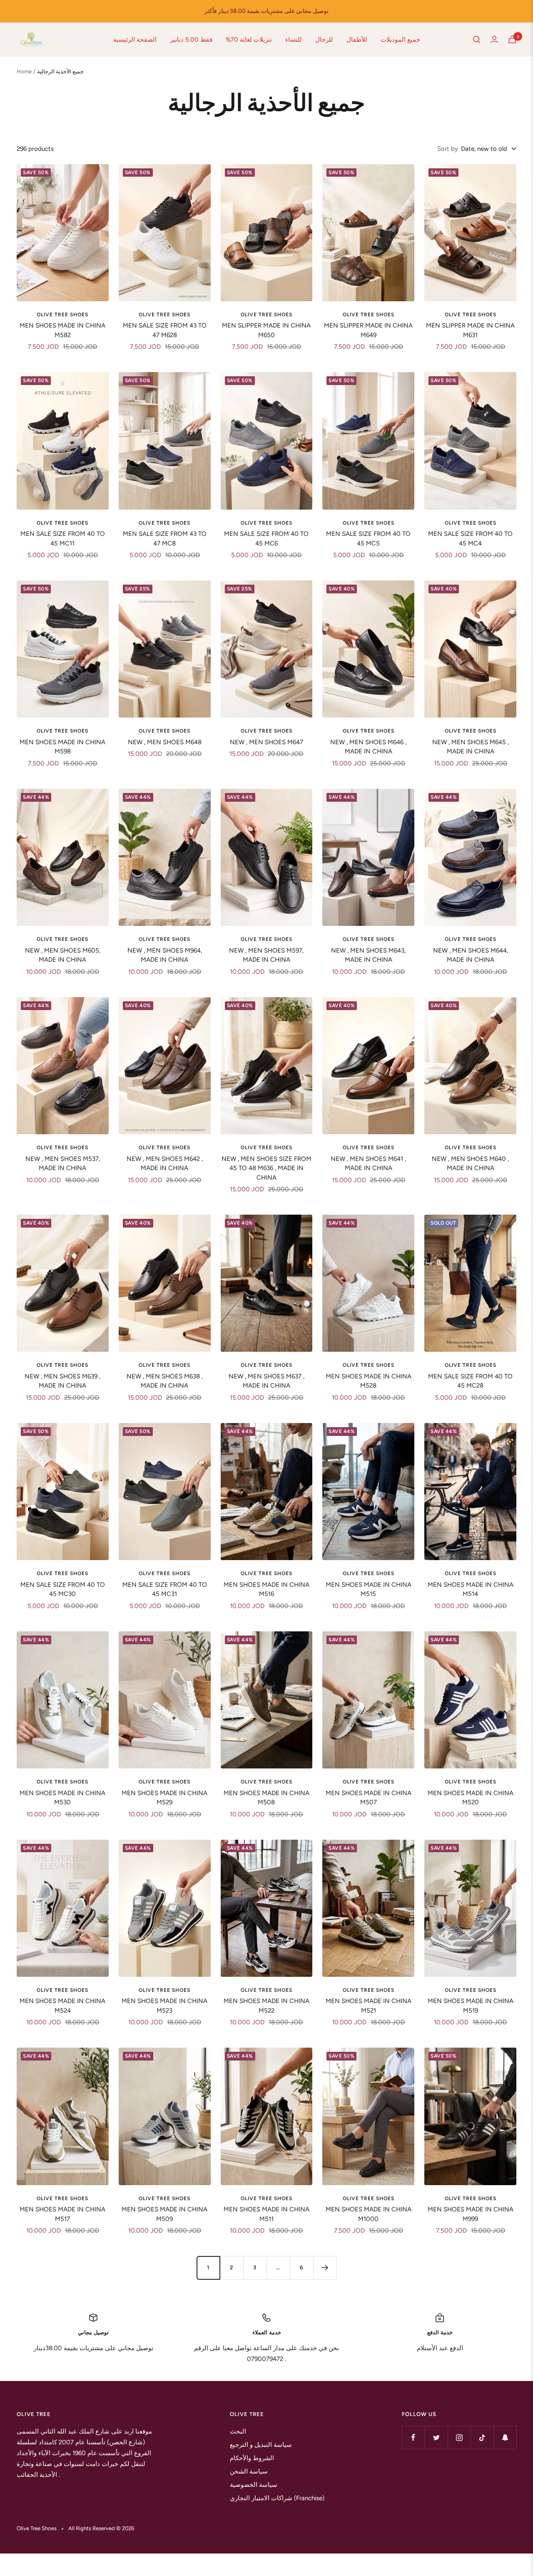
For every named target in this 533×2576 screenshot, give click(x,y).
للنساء (294, 40)
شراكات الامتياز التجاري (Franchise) (277, 2498)
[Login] (494, 39)
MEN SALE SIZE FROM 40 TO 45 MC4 (470, 539)
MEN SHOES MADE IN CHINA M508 (266, 1798)
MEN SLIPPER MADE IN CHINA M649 (368, 330)
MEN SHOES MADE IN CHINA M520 (471, 1798)
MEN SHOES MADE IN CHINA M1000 (369, 2214)
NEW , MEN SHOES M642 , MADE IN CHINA (165, 1164)
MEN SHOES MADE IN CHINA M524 (62, 2006)
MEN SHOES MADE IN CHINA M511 (266, 2214)
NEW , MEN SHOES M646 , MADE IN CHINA (368, 747)
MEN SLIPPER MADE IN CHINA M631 (470, 330)
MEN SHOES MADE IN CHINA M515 (369, 1589)
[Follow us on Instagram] (459, 2437)
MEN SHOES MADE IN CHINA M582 (62, 330)
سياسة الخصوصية (254, 2485)
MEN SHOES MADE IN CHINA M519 (471, 2006)
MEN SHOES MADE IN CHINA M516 (266, 1589)
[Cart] (512, 39)
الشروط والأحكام (252, 2458)
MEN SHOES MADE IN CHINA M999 (471, 2214)
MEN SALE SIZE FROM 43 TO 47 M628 (165, 330)
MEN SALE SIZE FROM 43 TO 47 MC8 (165, 539)
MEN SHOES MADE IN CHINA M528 (369, 1381)
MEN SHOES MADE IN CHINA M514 (471, 1589)
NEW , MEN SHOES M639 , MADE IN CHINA (62, 1381)
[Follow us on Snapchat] (505, 2437)
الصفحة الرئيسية (135, 40)
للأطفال (357, 40)
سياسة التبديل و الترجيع (261, 2445)
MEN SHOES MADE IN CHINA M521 (369, 2006)
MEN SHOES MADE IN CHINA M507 (369, 1798)
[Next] (325, 2268)
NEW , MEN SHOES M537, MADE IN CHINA (63, 1164)
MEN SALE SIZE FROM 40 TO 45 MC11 (63, 539)
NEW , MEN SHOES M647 (266, 742)
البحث (238, 2431)
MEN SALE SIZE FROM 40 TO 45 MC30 (63, 1589)
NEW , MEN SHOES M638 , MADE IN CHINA (165, 1381)
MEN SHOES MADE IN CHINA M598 (62, 747)
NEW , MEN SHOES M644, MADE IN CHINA (471, 955)
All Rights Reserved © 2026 (101, 2528)
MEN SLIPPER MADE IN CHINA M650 (266, 330)
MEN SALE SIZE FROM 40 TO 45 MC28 (470, 1381)
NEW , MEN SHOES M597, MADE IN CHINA (266, 955)
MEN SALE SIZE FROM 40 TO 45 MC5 (368, 539)
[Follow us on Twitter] (436, 2437)
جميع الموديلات (400, 40)
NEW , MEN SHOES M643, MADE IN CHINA (368, 955)
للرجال (324, 40)
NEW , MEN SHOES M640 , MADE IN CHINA (470, 1164)
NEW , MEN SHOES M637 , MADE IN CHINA (266, 1381)
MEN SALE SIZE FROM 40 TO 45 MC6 (266, 539)
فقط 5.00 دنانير (191, 40)
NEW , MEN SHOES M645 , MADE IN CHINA (471, 747)
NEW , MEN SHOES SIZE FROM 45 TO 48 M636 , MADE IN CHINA (266, 1168)
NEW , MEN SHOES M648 (165, 742)
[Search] (477, 40)
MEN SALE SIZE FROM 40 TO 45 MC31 (165, 1589)
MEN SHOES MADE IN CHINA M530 (62, 1798)
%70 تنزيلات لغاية (249, 40)
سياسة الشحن (249, 2471)
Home (24, 71)
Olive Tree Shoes (62, 315)
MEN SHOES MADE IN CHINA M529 (164, 1798)
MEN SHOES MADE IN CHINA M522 (266, 2006)
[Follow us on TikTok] (482, 2437)
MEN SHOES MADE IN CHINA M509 (164, 2214)
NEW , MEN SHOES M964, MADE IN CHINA (165, 955)
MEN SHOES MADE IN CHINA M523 (164, 2006)
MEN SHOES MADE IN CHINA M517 (62, 2214)
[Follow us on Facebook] (413, 2437)
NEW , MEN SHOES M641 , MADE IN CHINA (368, 1164)
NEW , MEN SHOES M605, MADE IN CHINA (63, 955)
